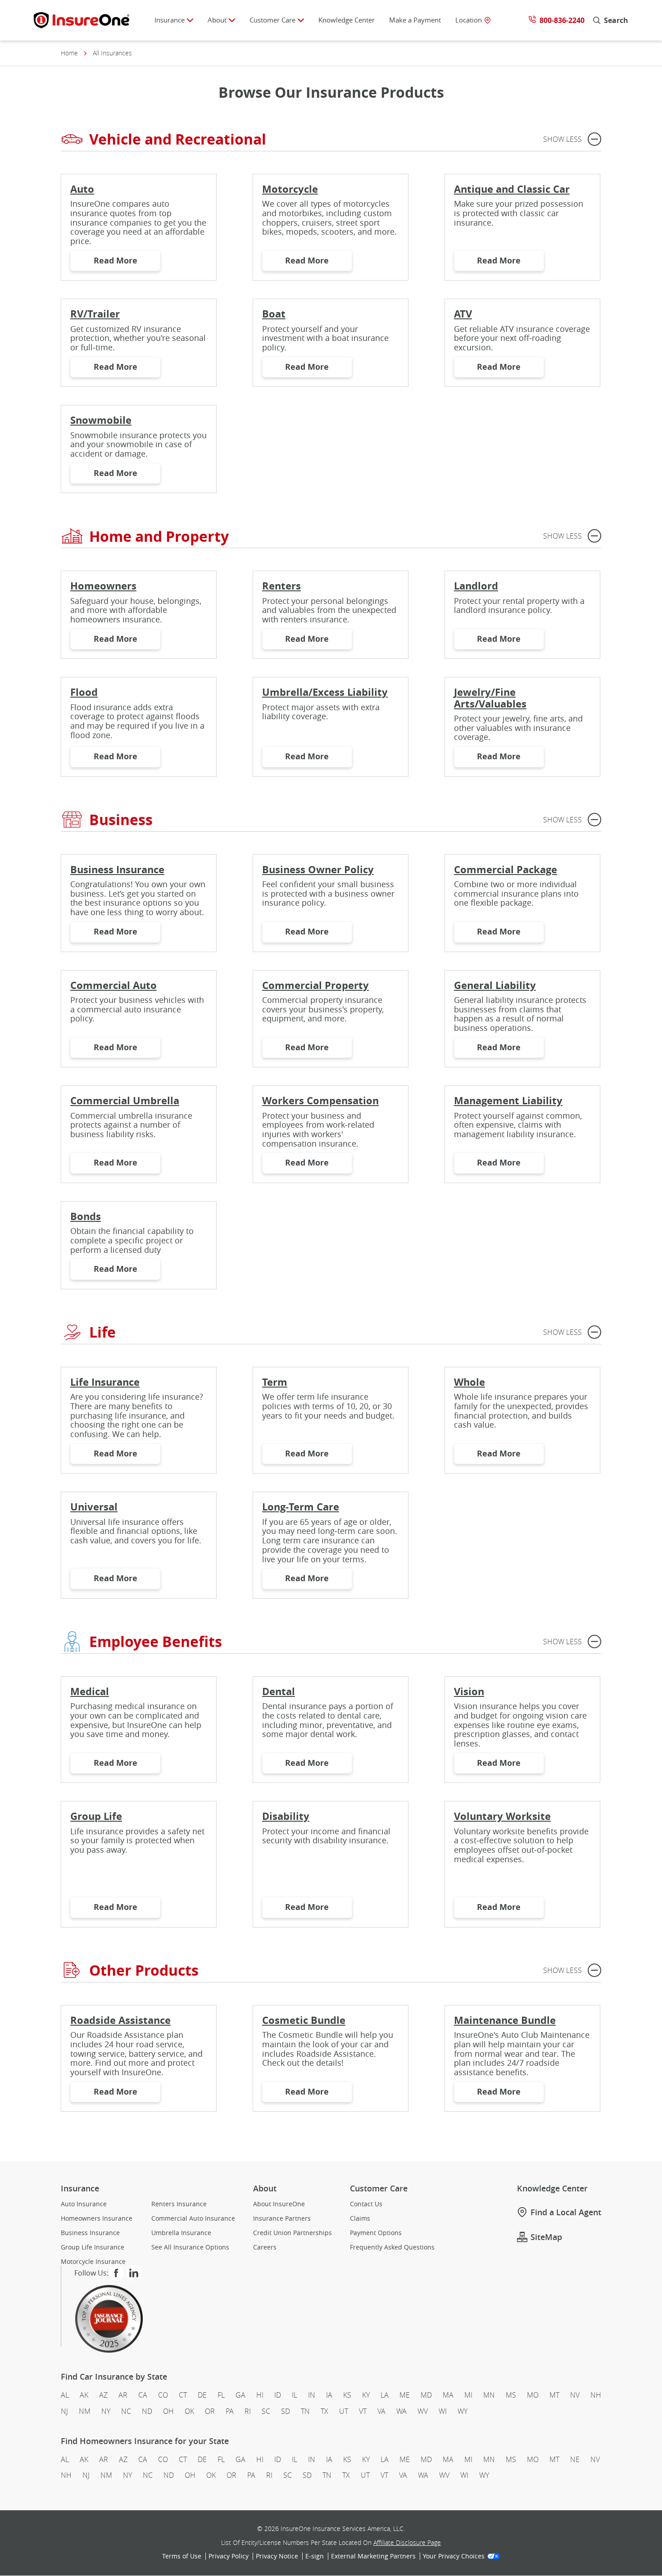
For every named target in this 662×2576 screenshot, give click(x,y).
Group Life (96, 1816)
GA (240, 2395)
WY (462, 2411)
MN (489, 2395)
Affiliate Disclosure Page (407, 2543)
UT (344, 2411)
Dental (279, 1691)
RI (248, 2411)
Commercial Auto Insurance (193, 2218)
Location (469, 20)
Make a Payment (415, 20)
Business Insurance (117, 869)
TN (305, 2411)
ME (405, 2395)
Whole (469, 1382)
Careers (265, 2247)
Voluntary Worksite (502, 1816)
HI (260, 2395)
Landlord (476, 586)
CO (163, 2395)
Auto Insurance (84, 2204)
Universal (94, 1507)
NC (126, 2411)
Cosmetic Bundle (304, 2020)
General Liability (495, 985)
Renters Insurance (179, 2204)
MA (448, 2395)
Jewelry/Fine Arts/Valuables (490, 698)
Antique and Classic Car (512, 189)
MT (554, 2395)
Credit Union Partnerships (292, 2233)
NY (106, 2411)
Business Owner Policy (318, 869)
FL (221, 2395)
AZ (103, 2395)
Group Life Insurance (93, 2247)
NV (575, 2395)
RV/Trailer (95, 314)
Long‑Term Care (301, 1507)
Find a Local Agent (566, 2212)
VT (363, 2411)
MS (511, 2395)
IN (312, 2395)
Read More (127, 263)
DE (202, 2395)
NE (575, 2459)
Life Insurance (105, 1382)
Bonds (86, 1216)
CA (143, 2395)
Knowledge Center (347, 20)
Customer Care (272, 20)
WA (401, 2411)
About (217, 20)
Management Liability (508, 1100)
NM (85, 2411)
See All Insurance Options (190, 2247)
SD (286, 2411)
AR (123, 2395)
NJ (64, 2411)
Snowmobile (101, 420)
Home (69, 53)
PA (230, 2411)
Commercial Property (315, 985)
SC (266, 2411)
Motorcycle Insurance (93, 2262)
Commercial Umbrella (125, 1100)
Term (275, 1382)
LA (385, 2395)
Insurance (170, 20)
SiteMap (546, 2237)
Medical (90, 1691)
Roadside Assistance (120, 2020)
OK (189, 2411)
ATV (463, 314)
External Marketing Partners (373, 2557)
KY (366, 2395)
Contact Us (366, 2204)
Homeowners (103, 586)
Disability (286, 1816)
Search (616, 20)
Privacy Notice (277, 2557)
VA (381, 2411)
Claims (360, 2218)
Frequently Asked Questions (392, 2247)
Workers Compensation (320, 1100)
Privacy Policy (229, 2557)
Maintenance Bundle (505, 2020)
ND (147, 2411)
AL (65, 2395)
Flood (84, 692)
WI (443, 2411)
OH (168, 2411)
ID (278, 2395)
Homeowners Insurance (97, 2218)
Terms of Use (182, 2557)
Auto (82, 189)
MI (468, 2395)
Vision (469, 1691)
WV (423, 2411)
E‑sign (315, 2557)
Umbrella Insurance (181, 2233)
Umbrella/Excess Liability (325, 692)
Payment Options (376, 2233)
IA (329, 2395)
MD (426, 2395)
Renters (281, 586)
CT (183, 2395)
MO (533, 2395)
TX (324, 2411)
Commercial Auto (113, 985)
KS (347, 2395)
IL (295, 2395)
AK (84, 2395)
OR (210, 2411)
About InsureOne (279, 2204)
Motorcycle (290, 189)
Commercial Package (506, 869)
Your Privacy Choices (454, 2557)
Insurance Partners (282, 2218)
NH (596, 2395)
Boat (274, 314)
